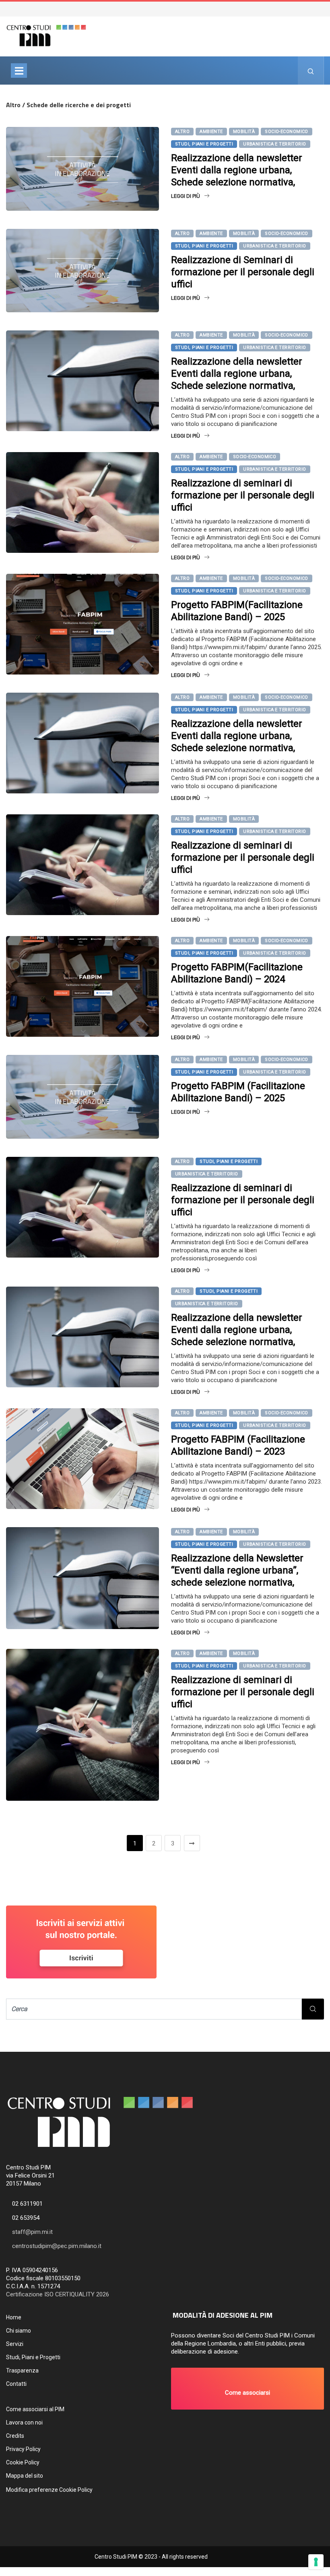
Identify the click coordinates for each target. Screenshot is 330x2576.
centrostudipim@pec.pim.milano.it (57, 2246)
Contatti (16, 2384)
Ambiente (211, 132)
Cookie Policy (23, 2462)
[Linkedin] (329, 8)
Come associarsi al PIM (35, 2409)
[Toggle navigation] (19, 71)
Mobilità (244, 132)
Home (14, 2317)
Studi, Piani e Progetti (204, 144)
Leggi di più (186, 196)
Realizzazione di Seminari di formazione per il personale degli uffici (243, 272)
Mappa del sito (25, 2476)
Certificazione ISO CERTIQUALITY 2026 (58, 2294)
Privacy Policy (23, 2449)
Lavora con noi (24, 2422)
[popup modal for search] (311, 71)
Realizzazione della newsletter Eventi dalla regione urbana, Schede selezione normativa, (237, 170)
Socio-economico (287, 132)
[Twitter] (313, 8)
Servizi (15, 2344)
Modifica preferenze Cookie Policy (49, 2490)
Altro (182, 132)
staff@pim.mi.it (32, 2232)
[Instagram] (321, 8)
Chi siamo (19, 2331)
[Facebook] (317, 8)
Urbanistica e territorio (275, 144)
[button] (248, 2389)
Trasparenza (22, 2371)
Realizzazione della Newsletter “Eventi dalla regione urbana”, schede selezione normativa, (237, 1570)
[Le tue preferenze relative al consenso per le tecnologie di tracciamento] (316, 2562)
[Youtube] (325, 8)
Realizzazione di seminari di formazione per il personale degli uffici (243, 495)
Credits (15, 2436)
